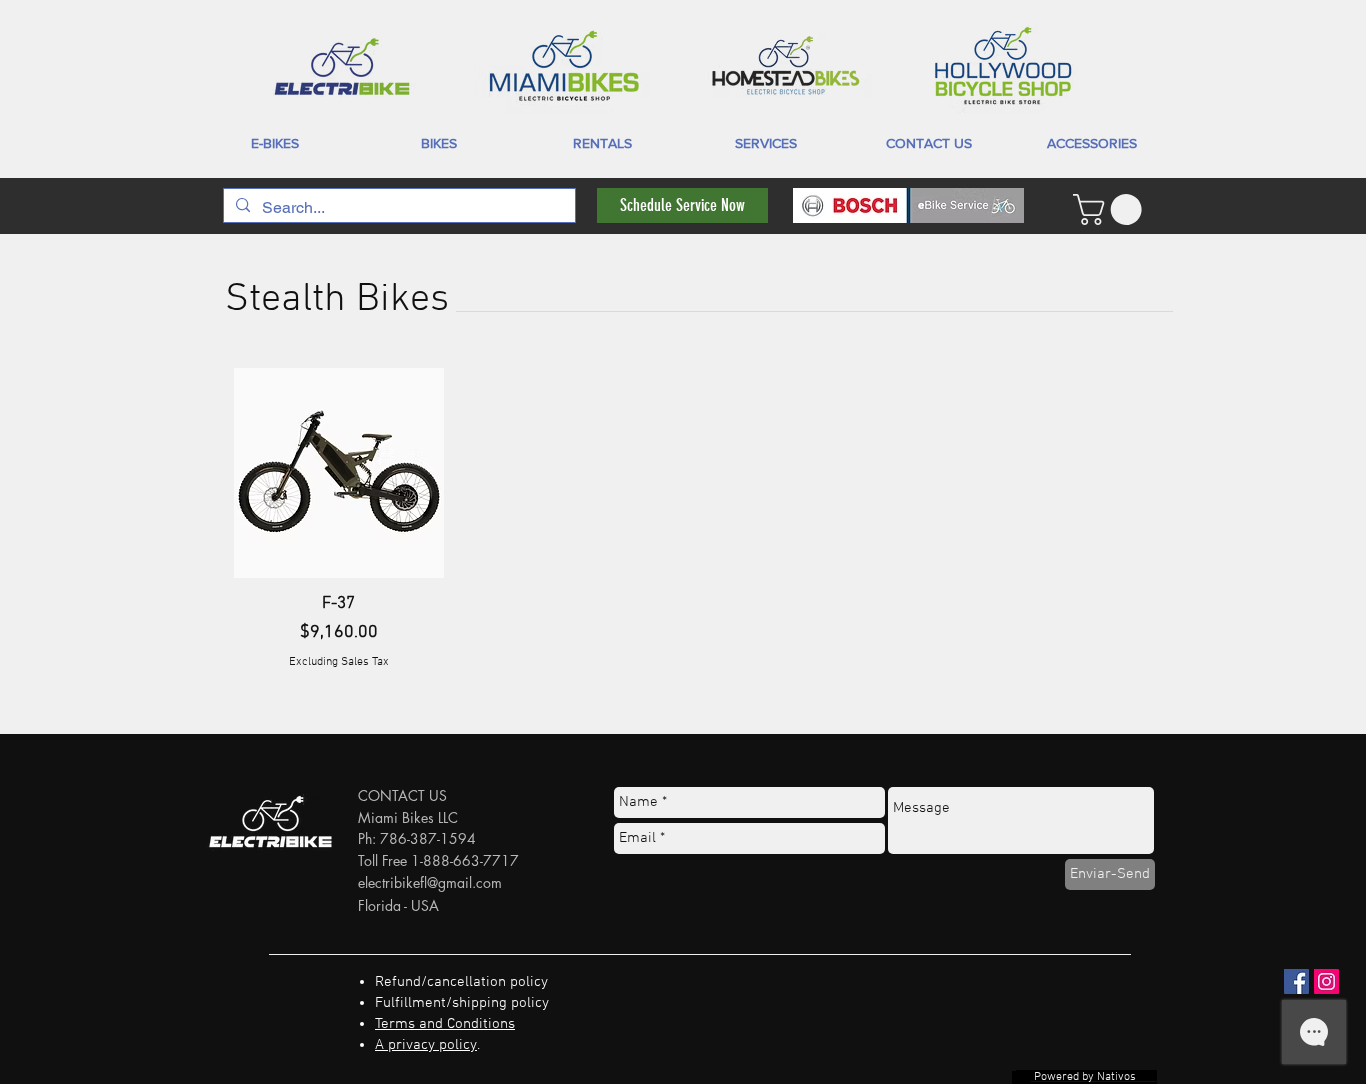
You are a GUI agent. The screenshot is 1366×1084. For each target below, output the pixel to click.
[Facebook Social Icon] (1296, 981)
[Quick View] (339, 473)
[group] (683, 519)
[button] (1111, 209)
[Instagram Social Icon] (1326, 981)
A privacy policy (426, 1045)
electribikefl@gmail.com (430, 882)
